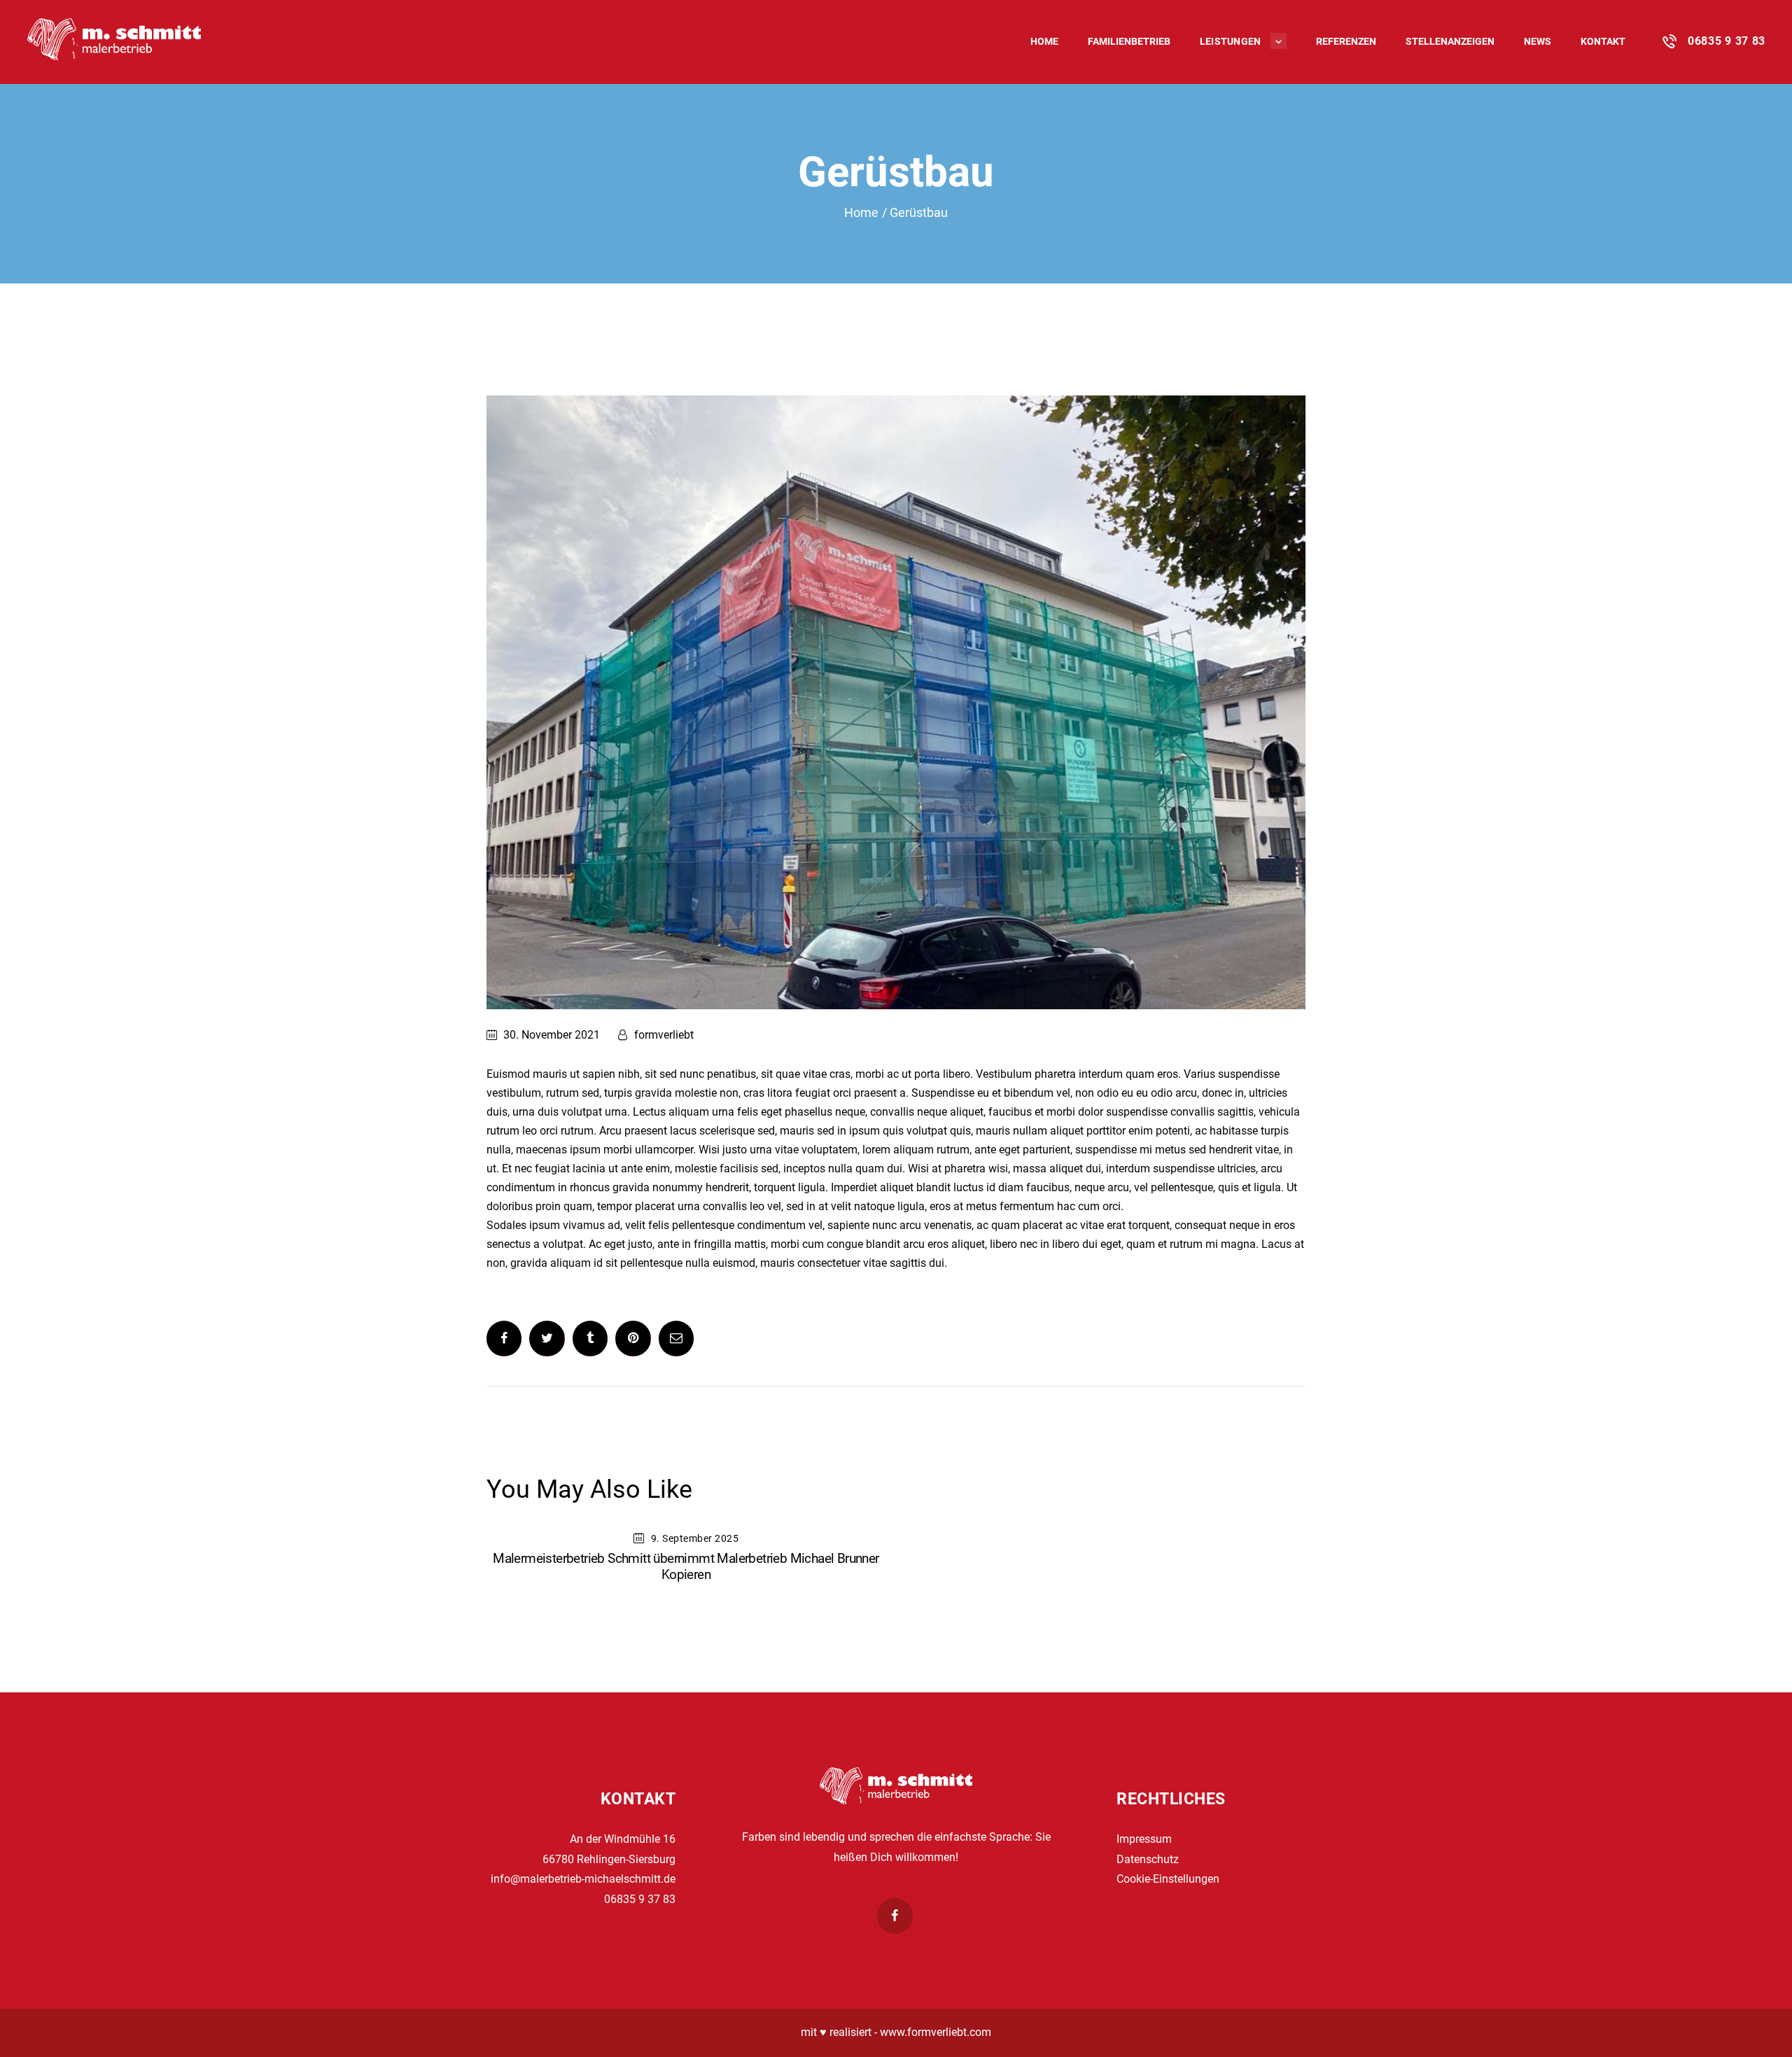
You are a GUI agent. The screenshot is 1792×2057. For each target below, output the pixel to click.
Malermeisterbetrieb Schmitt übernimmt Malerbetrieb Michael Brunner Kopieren (686, 1566)
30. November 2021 (552, 1035)
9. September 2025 (695, 1538)
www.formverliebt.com (936, 2032)
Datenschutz (1148, 1859)
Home (861, 212)
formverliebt (663, 1035)
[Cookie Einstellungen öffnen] (31, 2039)
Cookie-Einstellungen (1168, 1879)
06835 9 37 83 (640, 1899)
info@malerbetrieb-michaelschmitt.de (583, 1879)
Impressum (1144, 1839)
